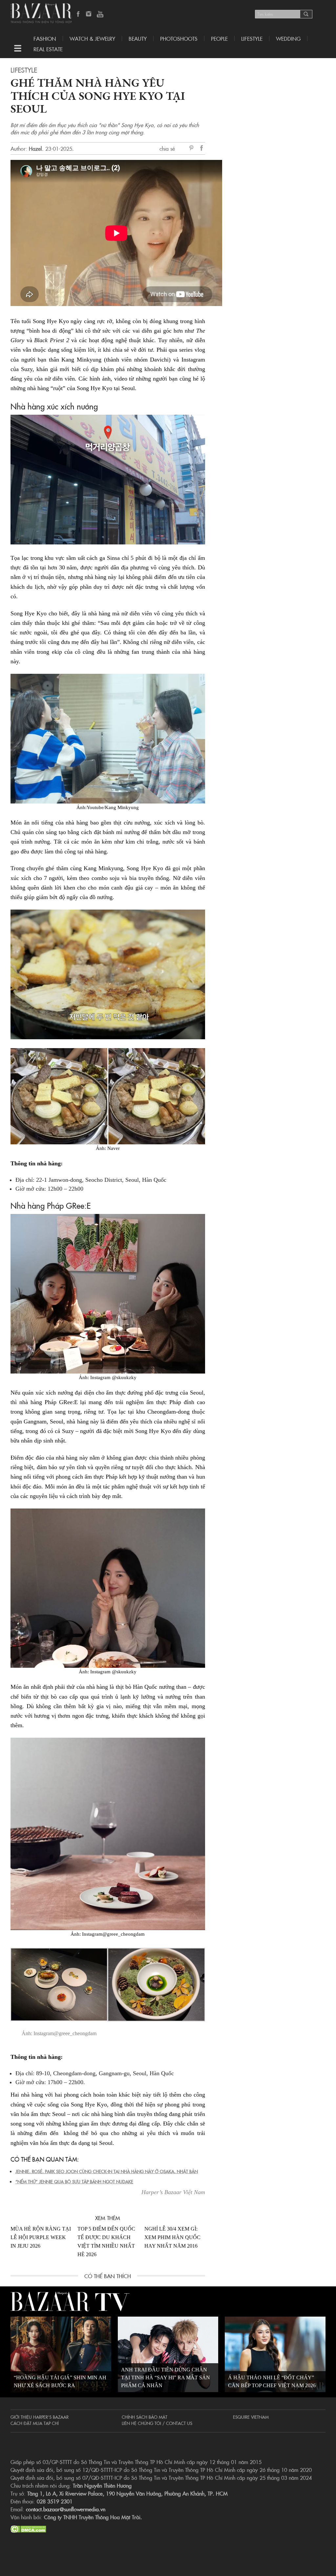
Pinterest (193, 148)
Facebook (78, 14)
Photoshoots (179, 38)
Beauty (138, 38)
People (219, 38)
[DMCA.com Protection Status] (28, 2528)
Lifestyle (24, 70)
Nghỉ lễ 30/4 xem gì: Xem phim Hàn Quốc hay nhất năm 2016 (172, 2237)
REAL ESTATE (48, 49)
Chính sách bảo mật (145, 2417)
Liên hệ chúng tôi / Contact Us (157, 2423)
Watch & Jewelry (92, 38)
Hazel (35, 148)
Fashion (45, 38)
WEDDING (288, 38)
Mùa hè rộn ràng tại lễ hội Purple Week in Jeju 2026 (41, 2237)
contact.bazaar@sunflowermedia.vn (66, 2509)
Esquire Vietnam (251, 2417)
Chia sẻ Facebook (202, 149)
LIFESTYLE (252, 38)
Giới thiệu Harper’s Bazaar (40, 2417)
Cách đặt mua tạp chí (35, 2423)
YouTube (100, 14)
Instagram (89, 14)
